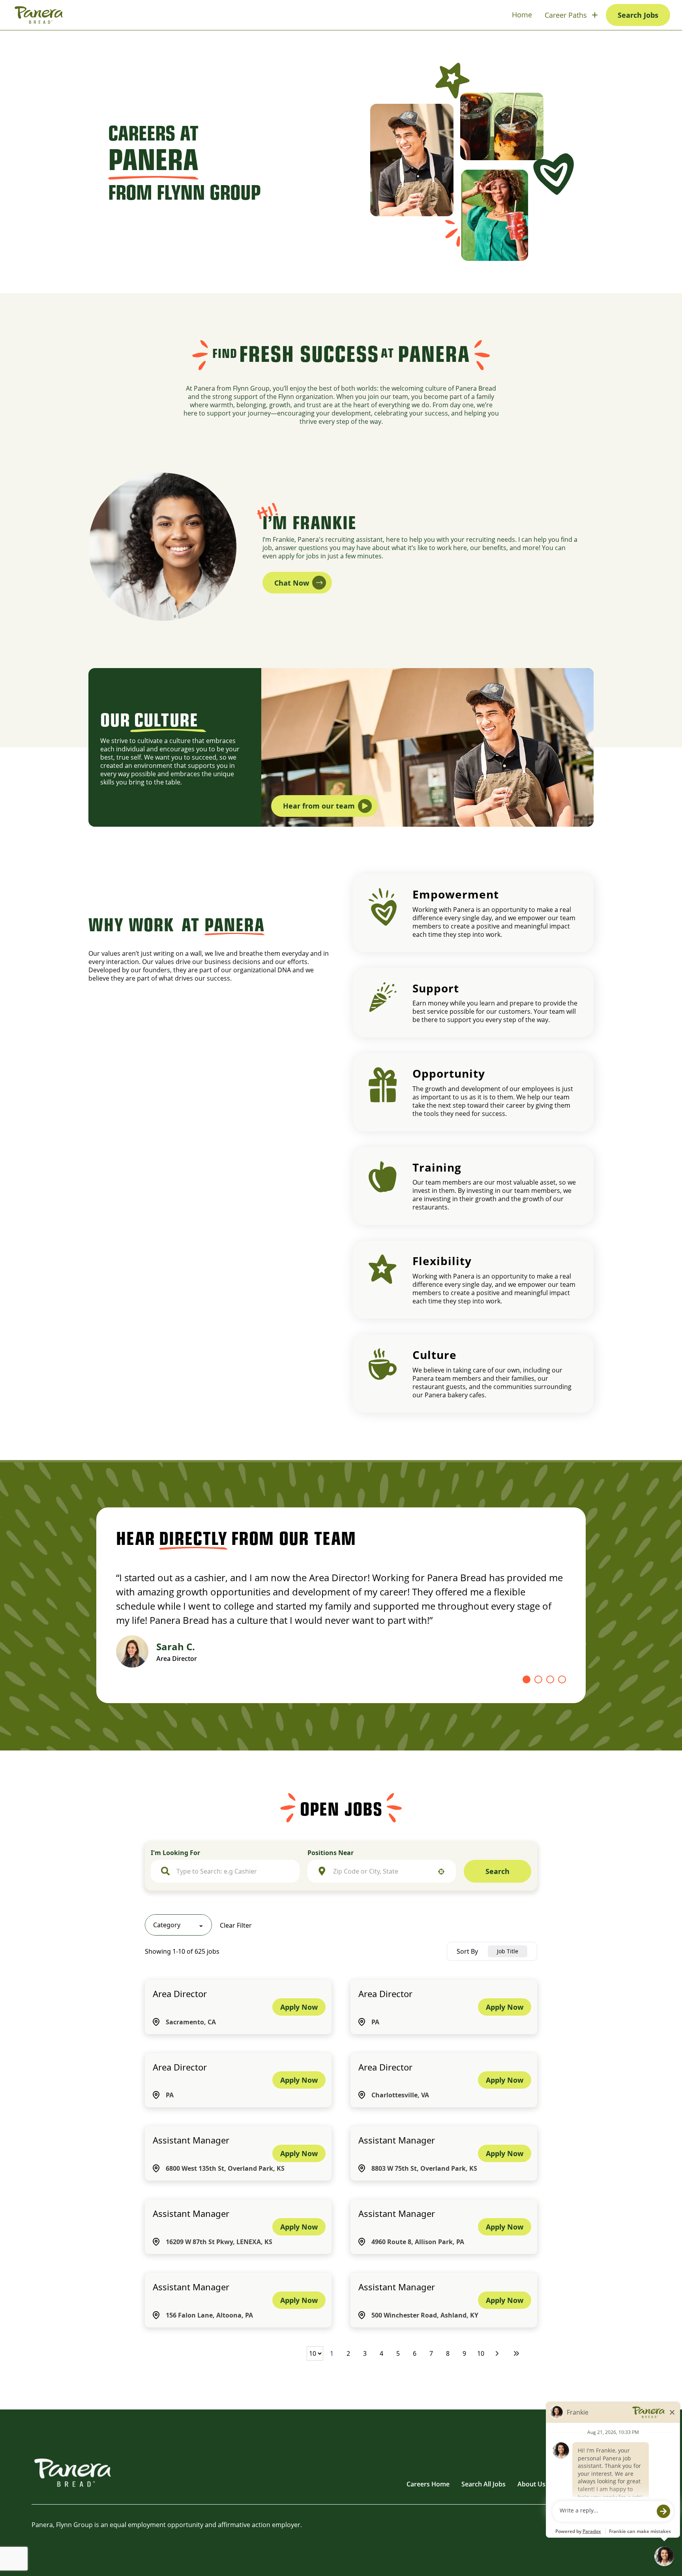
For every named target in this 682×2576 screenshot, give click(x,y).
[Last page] (516, 2353)
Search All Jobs (483, 2484)
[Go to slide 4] (562, 1679)
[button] (178, 1925)
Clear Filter (236, 1925)
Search (497, 1871)
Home (522, 15)
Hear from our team (319, 806)
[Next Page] (498, 2353)
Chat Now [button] (292, 583)
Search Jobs (638, 15)
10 (481, 2353)
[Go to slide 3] (550, 1679)
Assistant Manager (191, 2140)
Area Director (180, 1994)
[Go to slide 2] (538, 1679)
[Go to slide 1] (526, 1679)
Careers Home (428, 2484)
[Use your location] (441, 1872)
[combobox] (233, 1871)
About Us (531, 2484)
